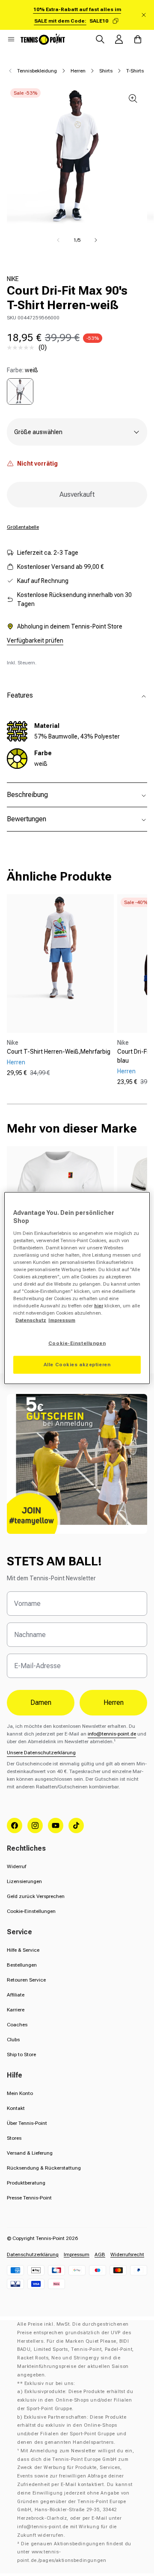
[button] (11, 39)
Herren (78, 71)
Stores (14, 2138)
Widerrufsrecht (127, 2254)
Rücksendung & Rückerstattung (44, 2168)
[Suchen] (100, 39)
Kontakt (16, 2108)
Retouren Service (26, 1980)
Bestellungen (22, 1965)
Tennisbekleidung (37, 71)
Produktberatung (26, 2183)
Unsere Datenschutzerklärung (41, 1753)
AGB (100, 2254)
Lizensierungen (24, 1881)
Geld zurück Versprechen (36, 1896)
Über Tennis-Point (27, 2123)
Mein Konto (20, 2093)
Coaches (17, 2025)
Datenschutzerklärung (33, 2254)
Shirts (106, 71)
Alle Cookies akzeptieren (77, 1365)
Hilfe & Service (23, 1950)
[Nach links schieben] (58, 240)
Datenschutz (31, 1320)
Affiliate (16, 1995)
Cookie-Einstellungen (31, 1911)
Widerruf (16, 1866)
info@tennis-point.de (112, 1734)
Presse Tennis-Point (29, 2198)
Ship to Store (21, 2054)
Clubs (13, 2040)
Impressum (77, 2254)
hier (99, 1306)
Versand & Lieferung (30, 2153)
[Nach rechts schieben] (96, 240)
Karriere (16, 2010)
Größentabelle (23, 527)
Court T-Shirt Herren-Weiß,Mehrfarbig (59, 1052)
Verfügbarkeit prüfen (35, 640)
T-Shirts (135, 71)
